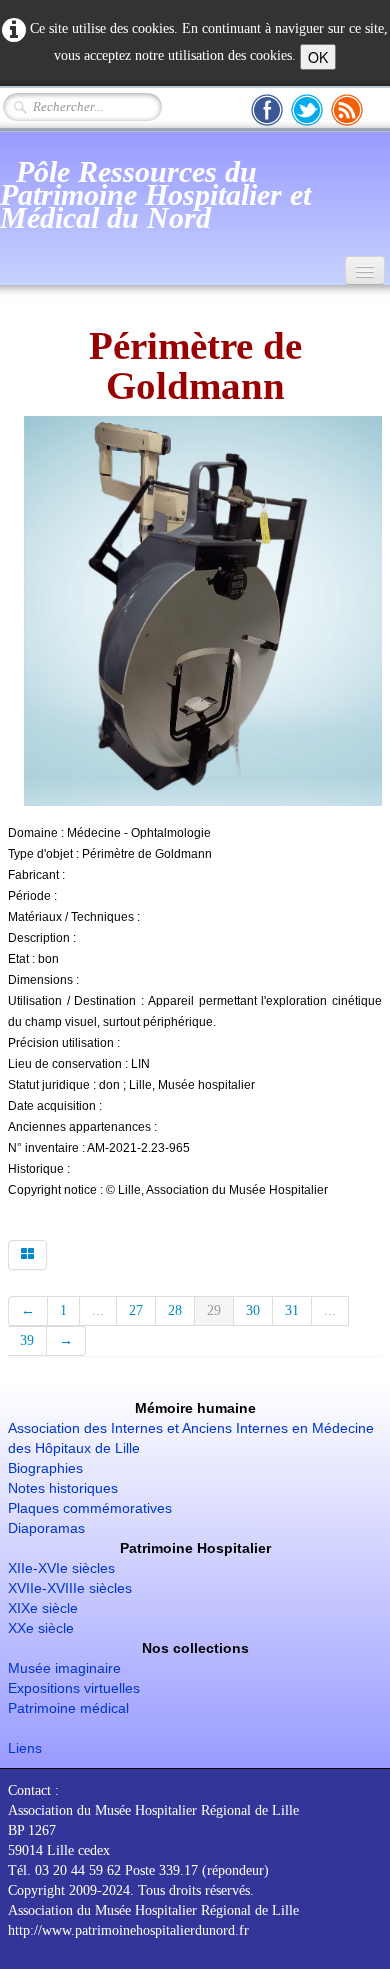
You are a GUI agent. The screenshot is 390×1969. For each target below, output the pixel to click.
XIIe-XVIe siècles (61, 1568)
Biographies (45, 1468)
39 (27, 1340)
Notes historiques (63, 1488)
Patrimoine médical (68, 1708)
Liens (25, 1748)
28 (175, 1310)
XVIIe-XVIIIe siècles (70, 1588)
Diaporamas (46, 1528)
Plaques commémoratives (90, 1508)
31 (292, 1310)
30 (253, 1310)
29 (214, 1310)
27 (136, 1310)
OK (318, 57)
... (98, 1310)
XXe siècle (41, 1628)
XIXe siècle (43, 1608)
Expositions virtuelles (74, 1688)
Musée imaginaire (64, 1668)
